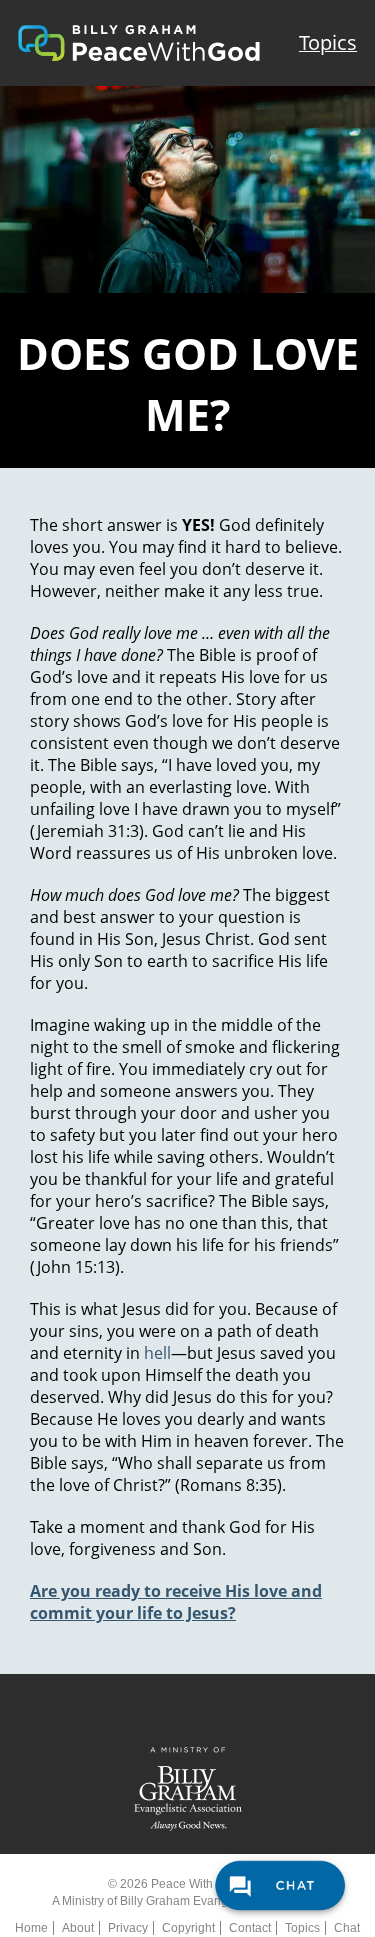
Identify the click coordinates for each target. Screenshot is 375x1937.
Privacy (128, 1928)
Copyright (188, 1928)
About (78, 1928)
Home (31, 1928)
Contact (250, 1928)
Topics (328, 42)
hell (157, 1353)
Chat (347, 1928)
